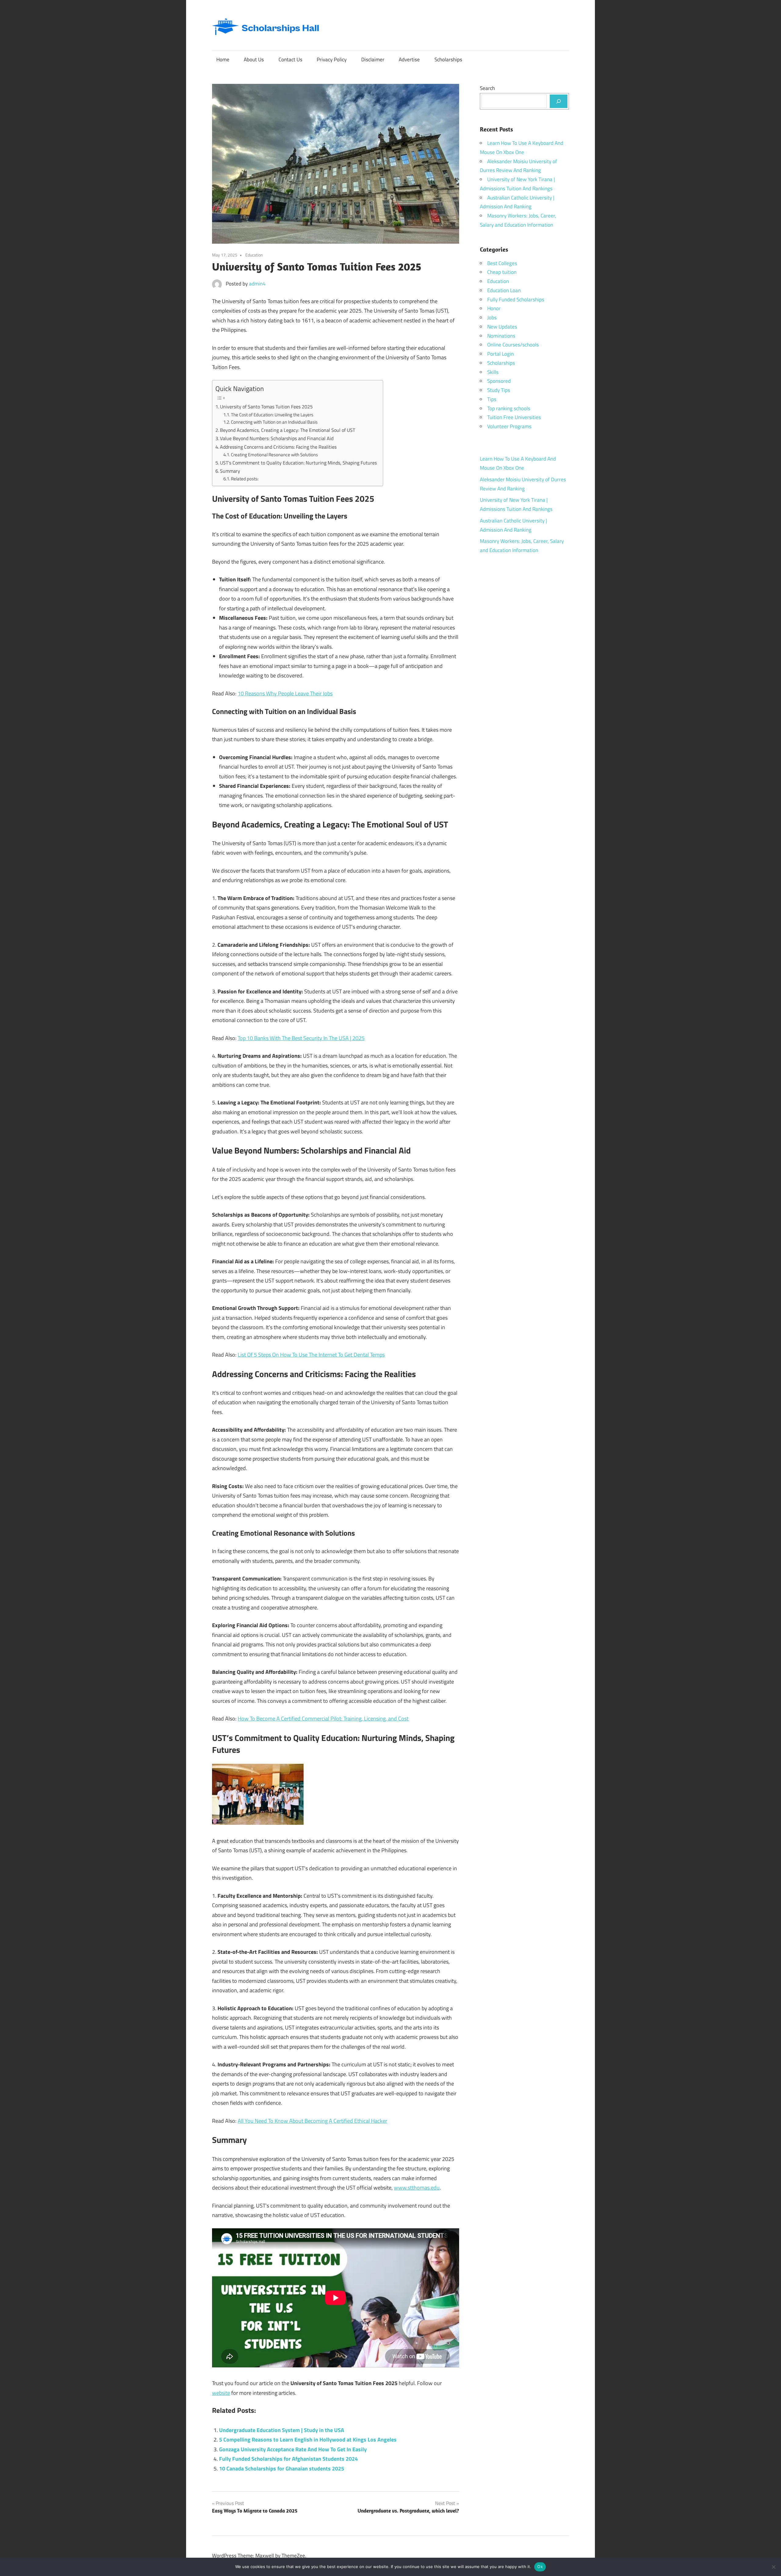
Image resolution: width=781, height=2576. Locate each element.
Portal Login (500, 354)
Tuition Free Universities (514, 417)
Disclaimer (373, 59)
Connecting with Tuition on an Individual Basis (274, 422)
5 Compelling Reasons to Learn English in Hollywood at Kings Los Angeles (308, 2440)
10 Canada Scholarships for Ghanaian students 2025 (282, 2468)
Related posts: (245, 479)
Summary (230, 471)
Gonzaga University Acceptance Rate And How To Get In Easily (293, 2449)
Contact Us (290, 59)
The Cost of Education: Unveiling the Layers (272, 415)
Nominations (501, 336)
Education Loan (504, 290)
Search (487, 88)
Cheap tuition (502, 272)
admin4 (257, 284)
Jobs (492, 318)
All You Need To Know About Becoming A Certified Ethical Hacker (312, 2121)
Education (254, 255)
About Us (254, 59)
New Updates (502, 327)
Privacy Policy (332, 59)
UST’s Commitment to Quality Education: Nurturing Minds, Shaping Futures (298, 463)
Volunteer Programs (509, 426)
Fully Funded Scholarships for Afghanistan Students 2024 (288, 2459)
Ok (540, 2567)
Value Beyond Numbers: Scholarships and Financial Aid (277, 438)
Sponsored (499, 381)
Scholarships (448, 59)
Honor (494, 308)
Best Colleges (502, 263)
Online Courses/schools (513, 345)
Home (223, 59)
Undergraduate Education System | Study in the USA (282, 2430)
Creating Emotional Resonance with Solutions (274, 455)
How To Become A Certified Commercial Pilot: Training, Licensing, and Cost (323, 1719)
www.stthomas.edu (417, 2188)
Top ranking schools (509, 408)
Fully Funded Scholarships (516, 300)
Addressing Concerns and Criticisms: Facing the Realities (278, 447)
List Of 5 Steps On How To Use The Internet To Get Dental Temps (311, 1355)
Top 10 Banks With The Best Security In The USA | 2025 (301, 1038)
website (221, 2393)
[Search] (559, 101)
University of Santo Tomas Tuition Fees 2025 (266, 407)
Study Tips (499, 390)
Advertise (409, 59)
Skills (493, 372)
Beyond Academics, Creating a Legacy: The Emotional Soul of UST (288, 430)
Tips (492, 399)
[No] (773, 2567)
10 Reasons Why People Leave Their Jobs (285, 693)
